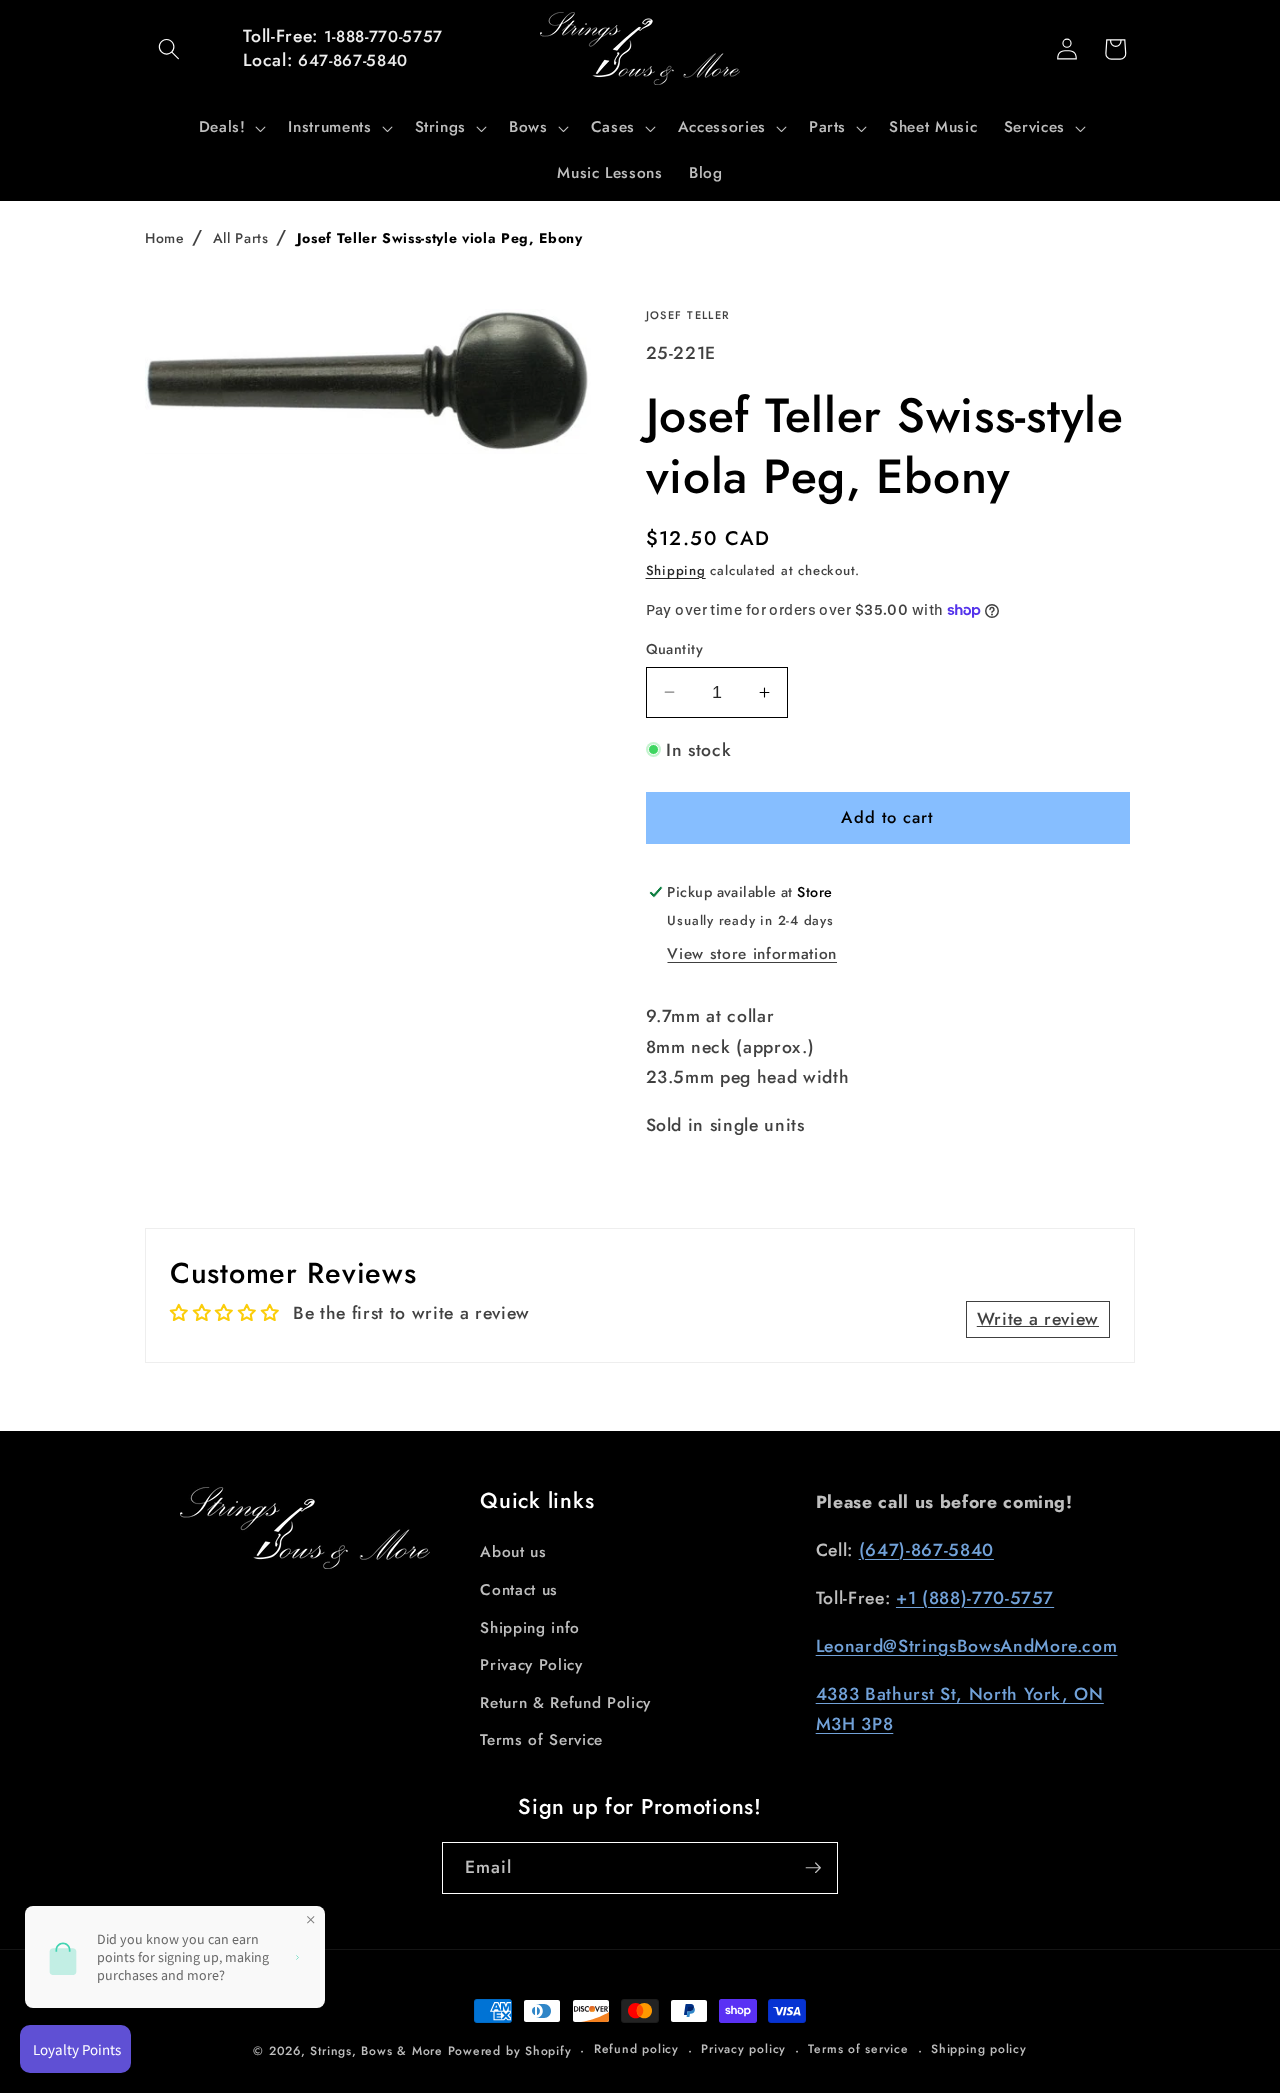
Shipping (676, 570)
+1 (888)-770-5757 (975, 1598)
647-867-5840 (353, 60)
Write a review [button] (1038, 1319)
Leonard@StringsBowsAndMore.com (967, 1646)
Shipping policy (979, 2049)
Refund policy (636, 2049)
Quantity (675, 649)
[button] (169, 49)
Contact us (519, 1590)
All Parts (241, 238)
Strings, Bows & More (376, 2051)
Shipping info (530, 1628)
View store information (752, 954)
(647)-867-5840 (926, 1550)
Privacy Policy (531, 1665)
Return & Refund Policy (565, 1703)
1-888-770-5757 (383, 36)
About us (513, 1552)
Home (165, 238)
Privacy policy (743, 2049)
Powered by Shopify (510, 2051)
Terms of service (858, 2049)
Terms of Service (541, 1740)
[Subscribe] (813, 1868)
